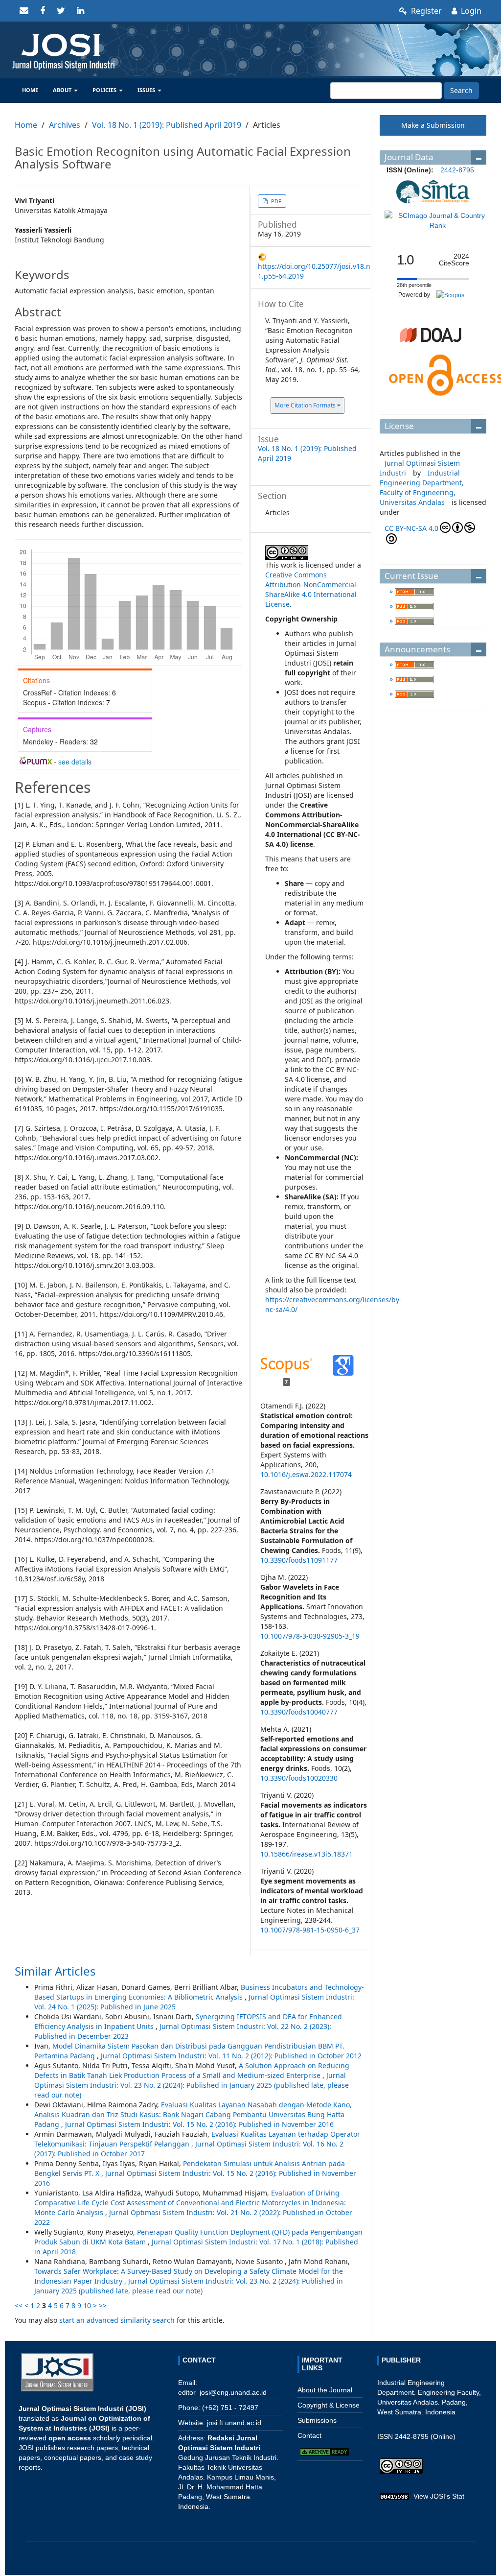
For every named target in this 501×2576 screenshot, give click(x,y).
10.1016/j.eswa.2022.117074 (306, 1474)
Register (425, 11)
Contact (309, 2435)
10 (87, 2305)
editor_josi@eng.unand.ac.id (222, 2392)
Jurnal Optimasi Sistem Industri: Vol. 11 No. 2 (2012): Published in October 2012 (231, 2056)
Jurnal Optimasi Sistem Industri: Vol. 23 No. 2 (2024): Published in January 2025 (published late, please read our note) (192, 2085)
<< (19, 2305)
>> (103, 2305)
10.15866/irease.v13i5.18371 (307, 1854)
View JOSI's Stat (439, 2496)
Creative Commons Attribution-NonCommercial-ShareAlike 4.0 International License (312, 589)
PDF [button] (275, 201)
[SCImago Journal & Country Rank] (438, 220)
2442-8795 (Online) (425, 2436)
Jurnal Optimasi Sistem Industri (420, 468)
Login (470, 11)
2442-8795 (457, 170)
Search (461, 90)
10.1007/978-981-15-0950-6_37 (310, 1930)
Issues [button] (147, 90)
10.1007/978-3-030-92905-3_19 (310, 1636)
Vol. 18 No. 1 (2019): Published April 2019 (167, 125)
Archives (65, 125)
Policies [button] (105, 90)
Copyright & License (329, 2405)
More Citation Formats (306, 405)
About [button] (63, 90)
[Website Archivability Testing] (324, 2451)
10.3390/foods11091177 (299, 1560)
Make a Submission (433, 125)
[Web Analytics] (394, 2496)
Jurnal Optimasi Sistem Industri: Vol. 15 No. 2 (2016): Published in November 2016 (199, 2124)
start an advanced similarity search (117, 2320)
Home (30, 90)
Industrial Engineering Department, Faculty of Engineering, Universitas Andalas (422, 488)
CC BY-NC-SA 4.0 (411, 528)
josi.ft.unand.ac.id (234, 2423)
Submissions (317, 2420)
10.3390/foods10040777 (299, 1712)
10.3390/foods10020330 (299, 1778)
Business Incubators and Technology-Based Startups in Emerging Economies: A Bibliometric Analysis (199, 1992)
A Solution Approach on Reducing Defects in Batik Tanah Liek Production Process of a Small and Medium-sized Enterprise (192, 2070)
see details (75, 762)
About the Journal (325, 2390)
